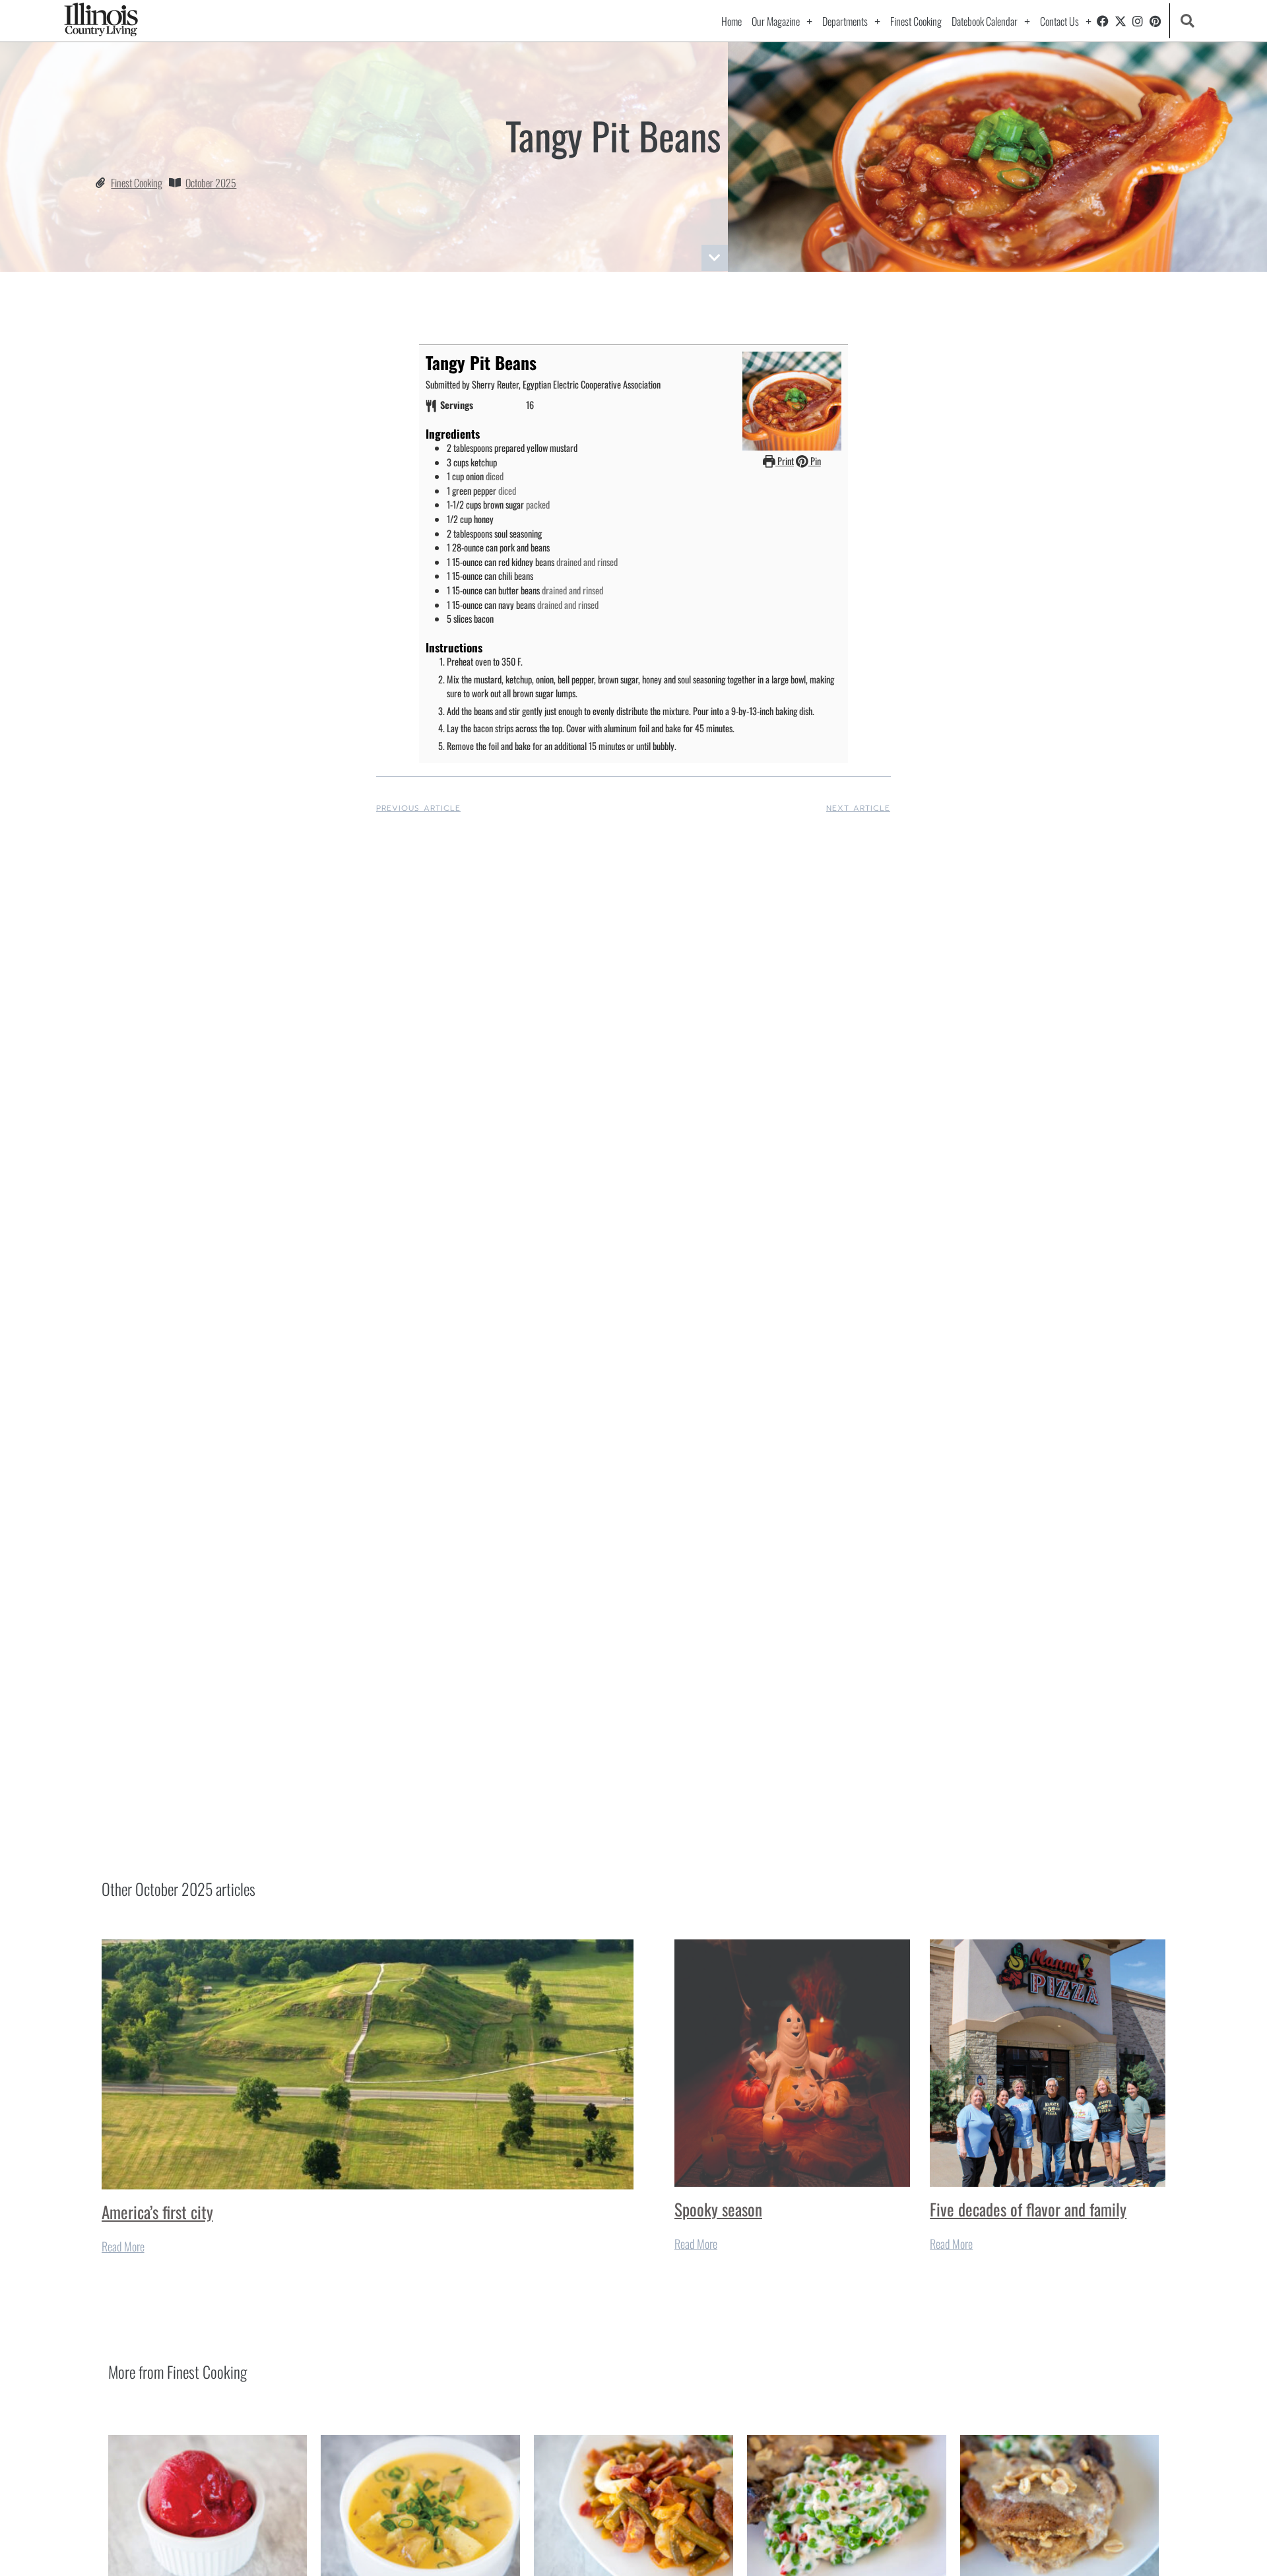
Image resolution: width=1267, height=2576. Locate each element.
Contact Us (1059, 21)
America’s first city (157, 2212)
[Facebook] (1103, 21)
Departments (845, 21)
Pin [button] (815, 461)
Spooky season (718, 2209)
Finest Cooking (916, 21)
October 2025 (211, 183)
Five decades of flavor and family (1028, 2209)
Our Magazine (776, 21)
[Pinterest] (1155, 21)
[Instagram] (1138, 21)
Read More (123, 2246)
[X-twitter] (1121, 21)
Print (785, 461)
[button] (1187, 21)
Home (731, 21)
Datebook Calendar (985, 21)
